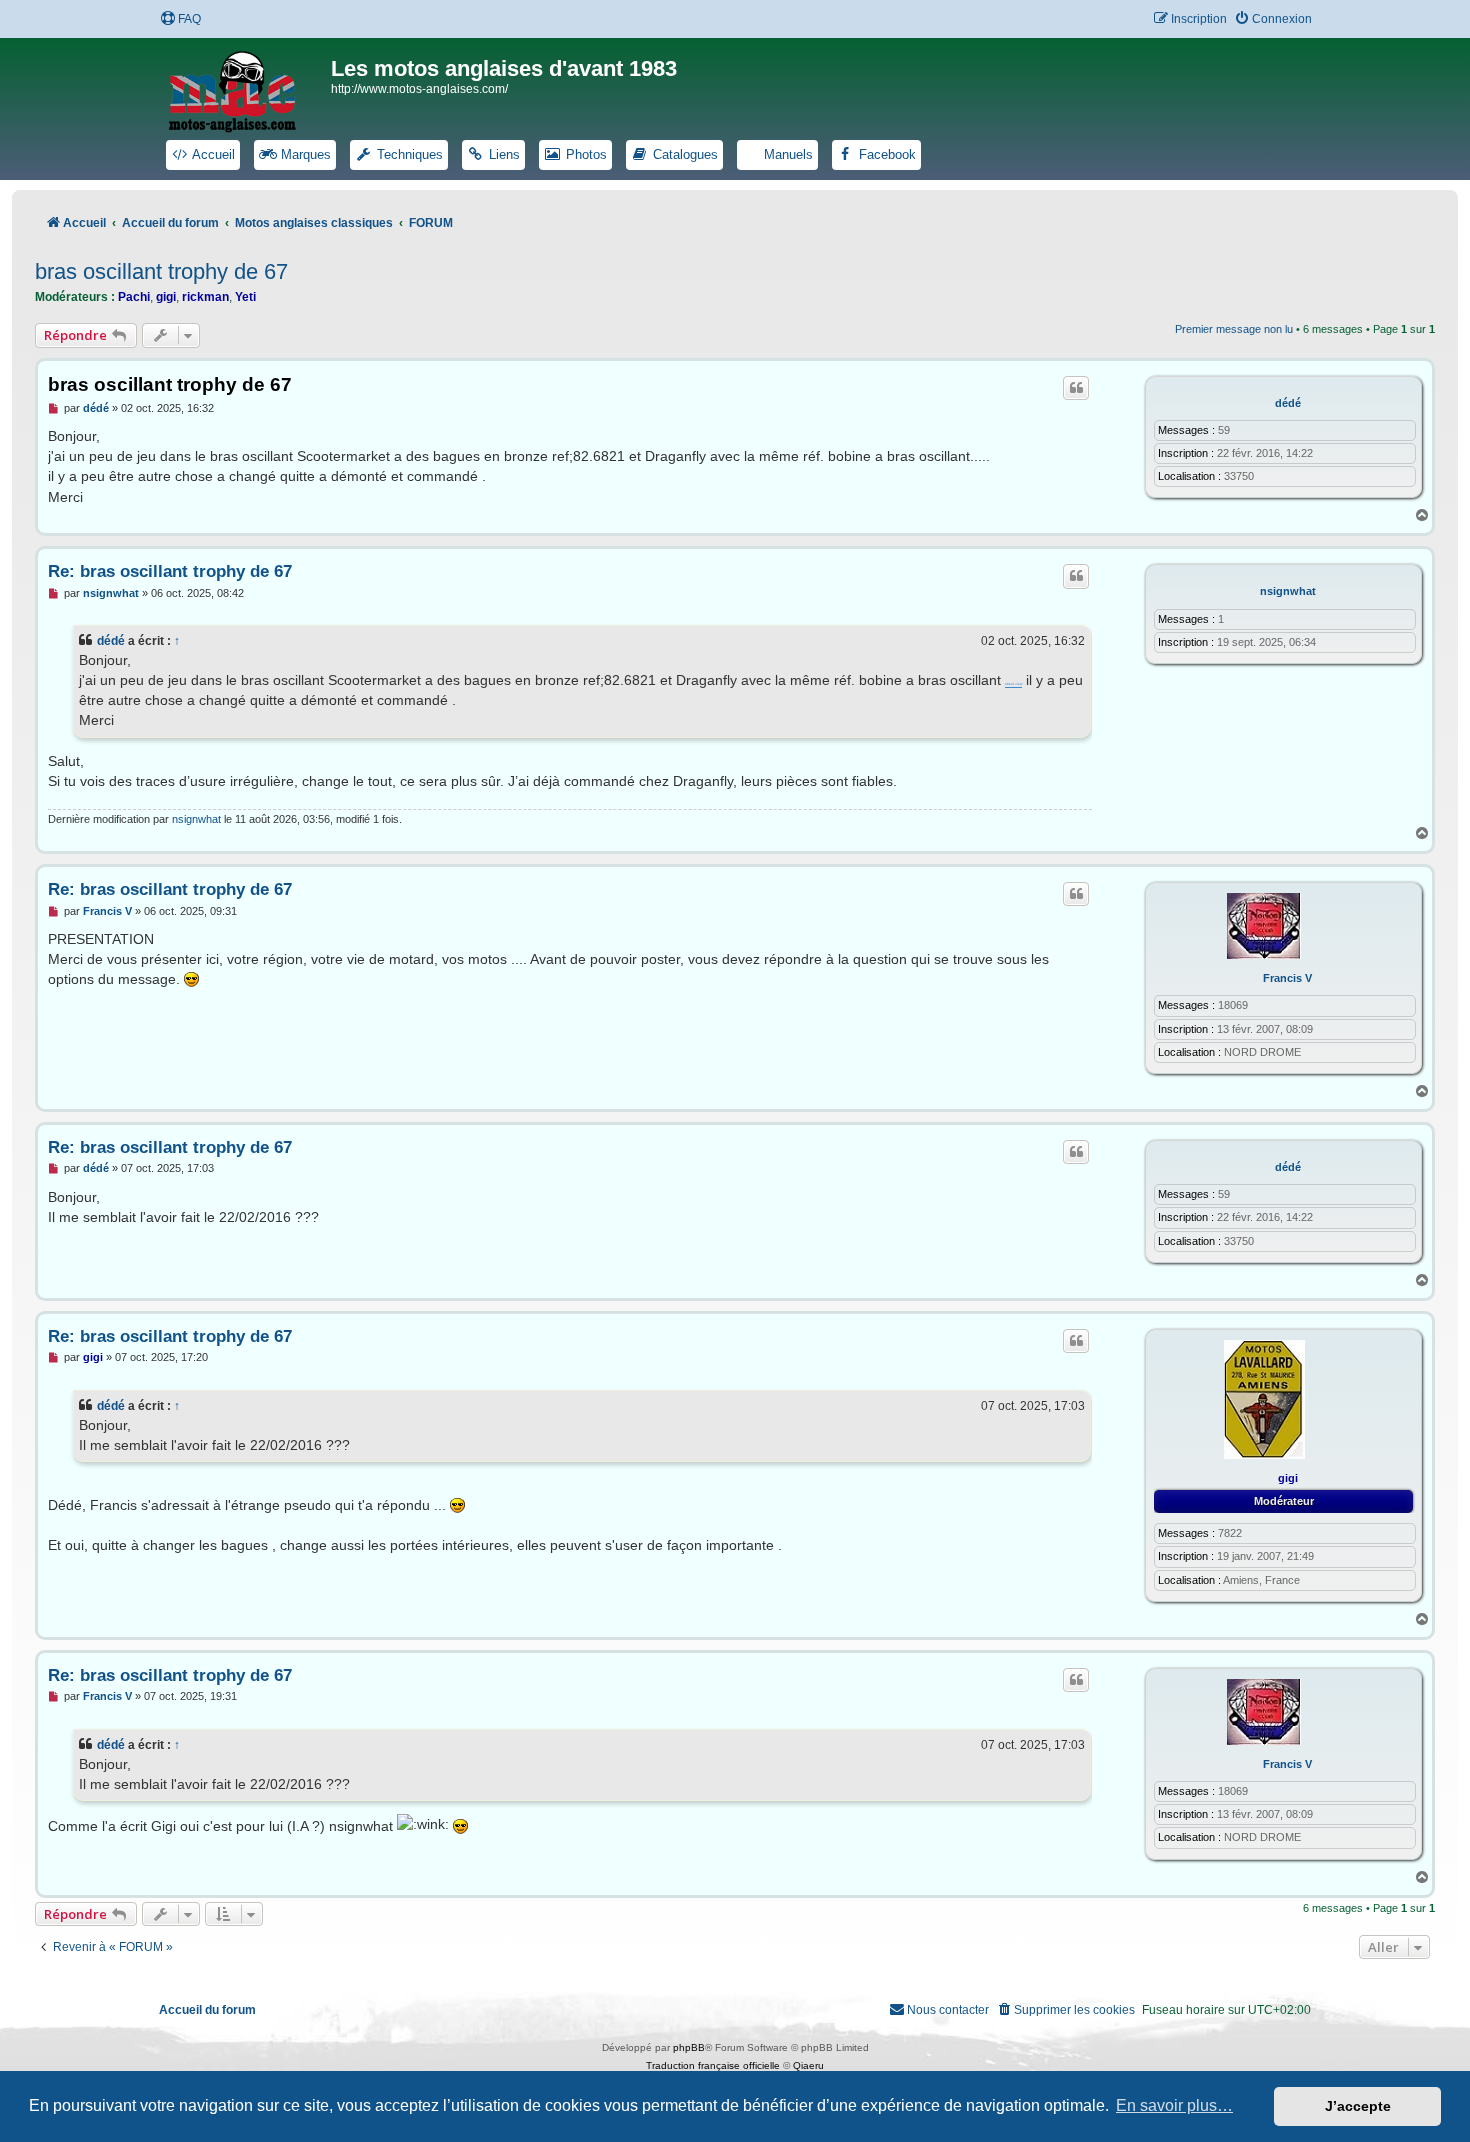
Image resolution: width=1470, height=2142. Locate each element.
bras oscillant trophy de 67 (161, 271)
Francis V (1287, 978)
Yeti (245, 297)
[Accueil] (245, 88)
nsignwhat (1288, 591)
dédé (1288, 403)
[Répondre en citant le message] (1076, 388)
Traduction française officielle (713, 2065)
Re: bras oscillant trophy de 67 (170, 571)
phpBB (689, 2047)
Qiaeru (808, 2065)
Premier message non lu (1234, 329)
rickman (205, 297)
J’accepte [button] (1358, 2106)
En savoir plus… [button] (1174, 2105)
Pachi (134, 297)
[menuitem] (180, 19)
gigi (166, 297)
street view (1013, 684)
